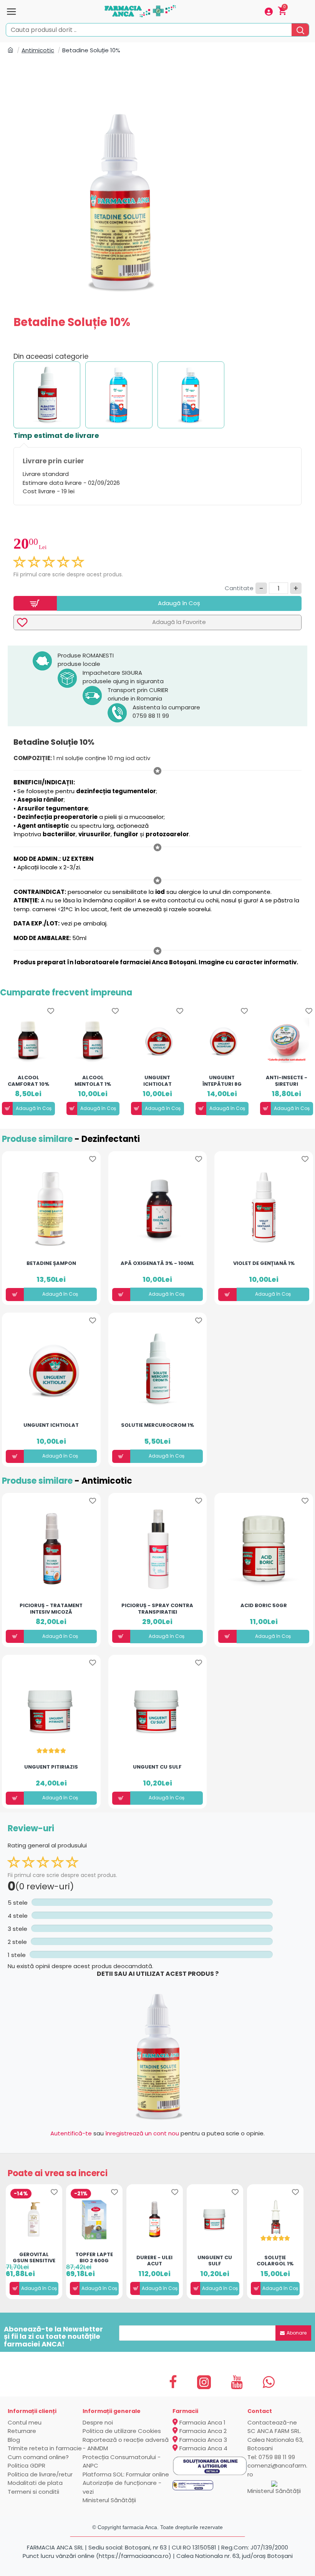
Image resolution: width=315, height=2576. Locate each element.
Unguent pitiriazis (51, 1767)
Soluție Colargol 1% (275, 2260)
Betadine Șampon (51, 1264)
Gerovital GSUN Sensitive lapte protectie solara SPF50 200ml (34, 2257)
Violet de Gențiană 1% (264, 1264)
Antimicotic (38, 50)
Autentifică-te (71, 2133)
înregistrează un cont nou (142, 2133)
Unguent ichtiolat (157, 1080)
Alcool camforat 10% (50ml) (28, 1080)
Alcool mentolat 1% (93, 1080)
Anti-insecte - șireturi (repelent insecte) (287, 1080)
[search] (300, 30)
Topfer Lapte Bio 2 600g (94, 2257)
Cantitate (239, 588)
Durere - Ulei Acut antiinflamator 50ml (155, 2260)
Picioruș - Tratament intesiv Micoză (51, 1608)
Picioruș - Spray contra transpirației (157, 1608)
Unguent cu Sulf (157, 1767)
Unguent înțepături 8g (222, 1080)
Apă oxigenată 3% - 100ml (157, 1264)
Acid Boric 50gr (264, 1606)
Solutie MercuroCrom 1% (157, 1425)
